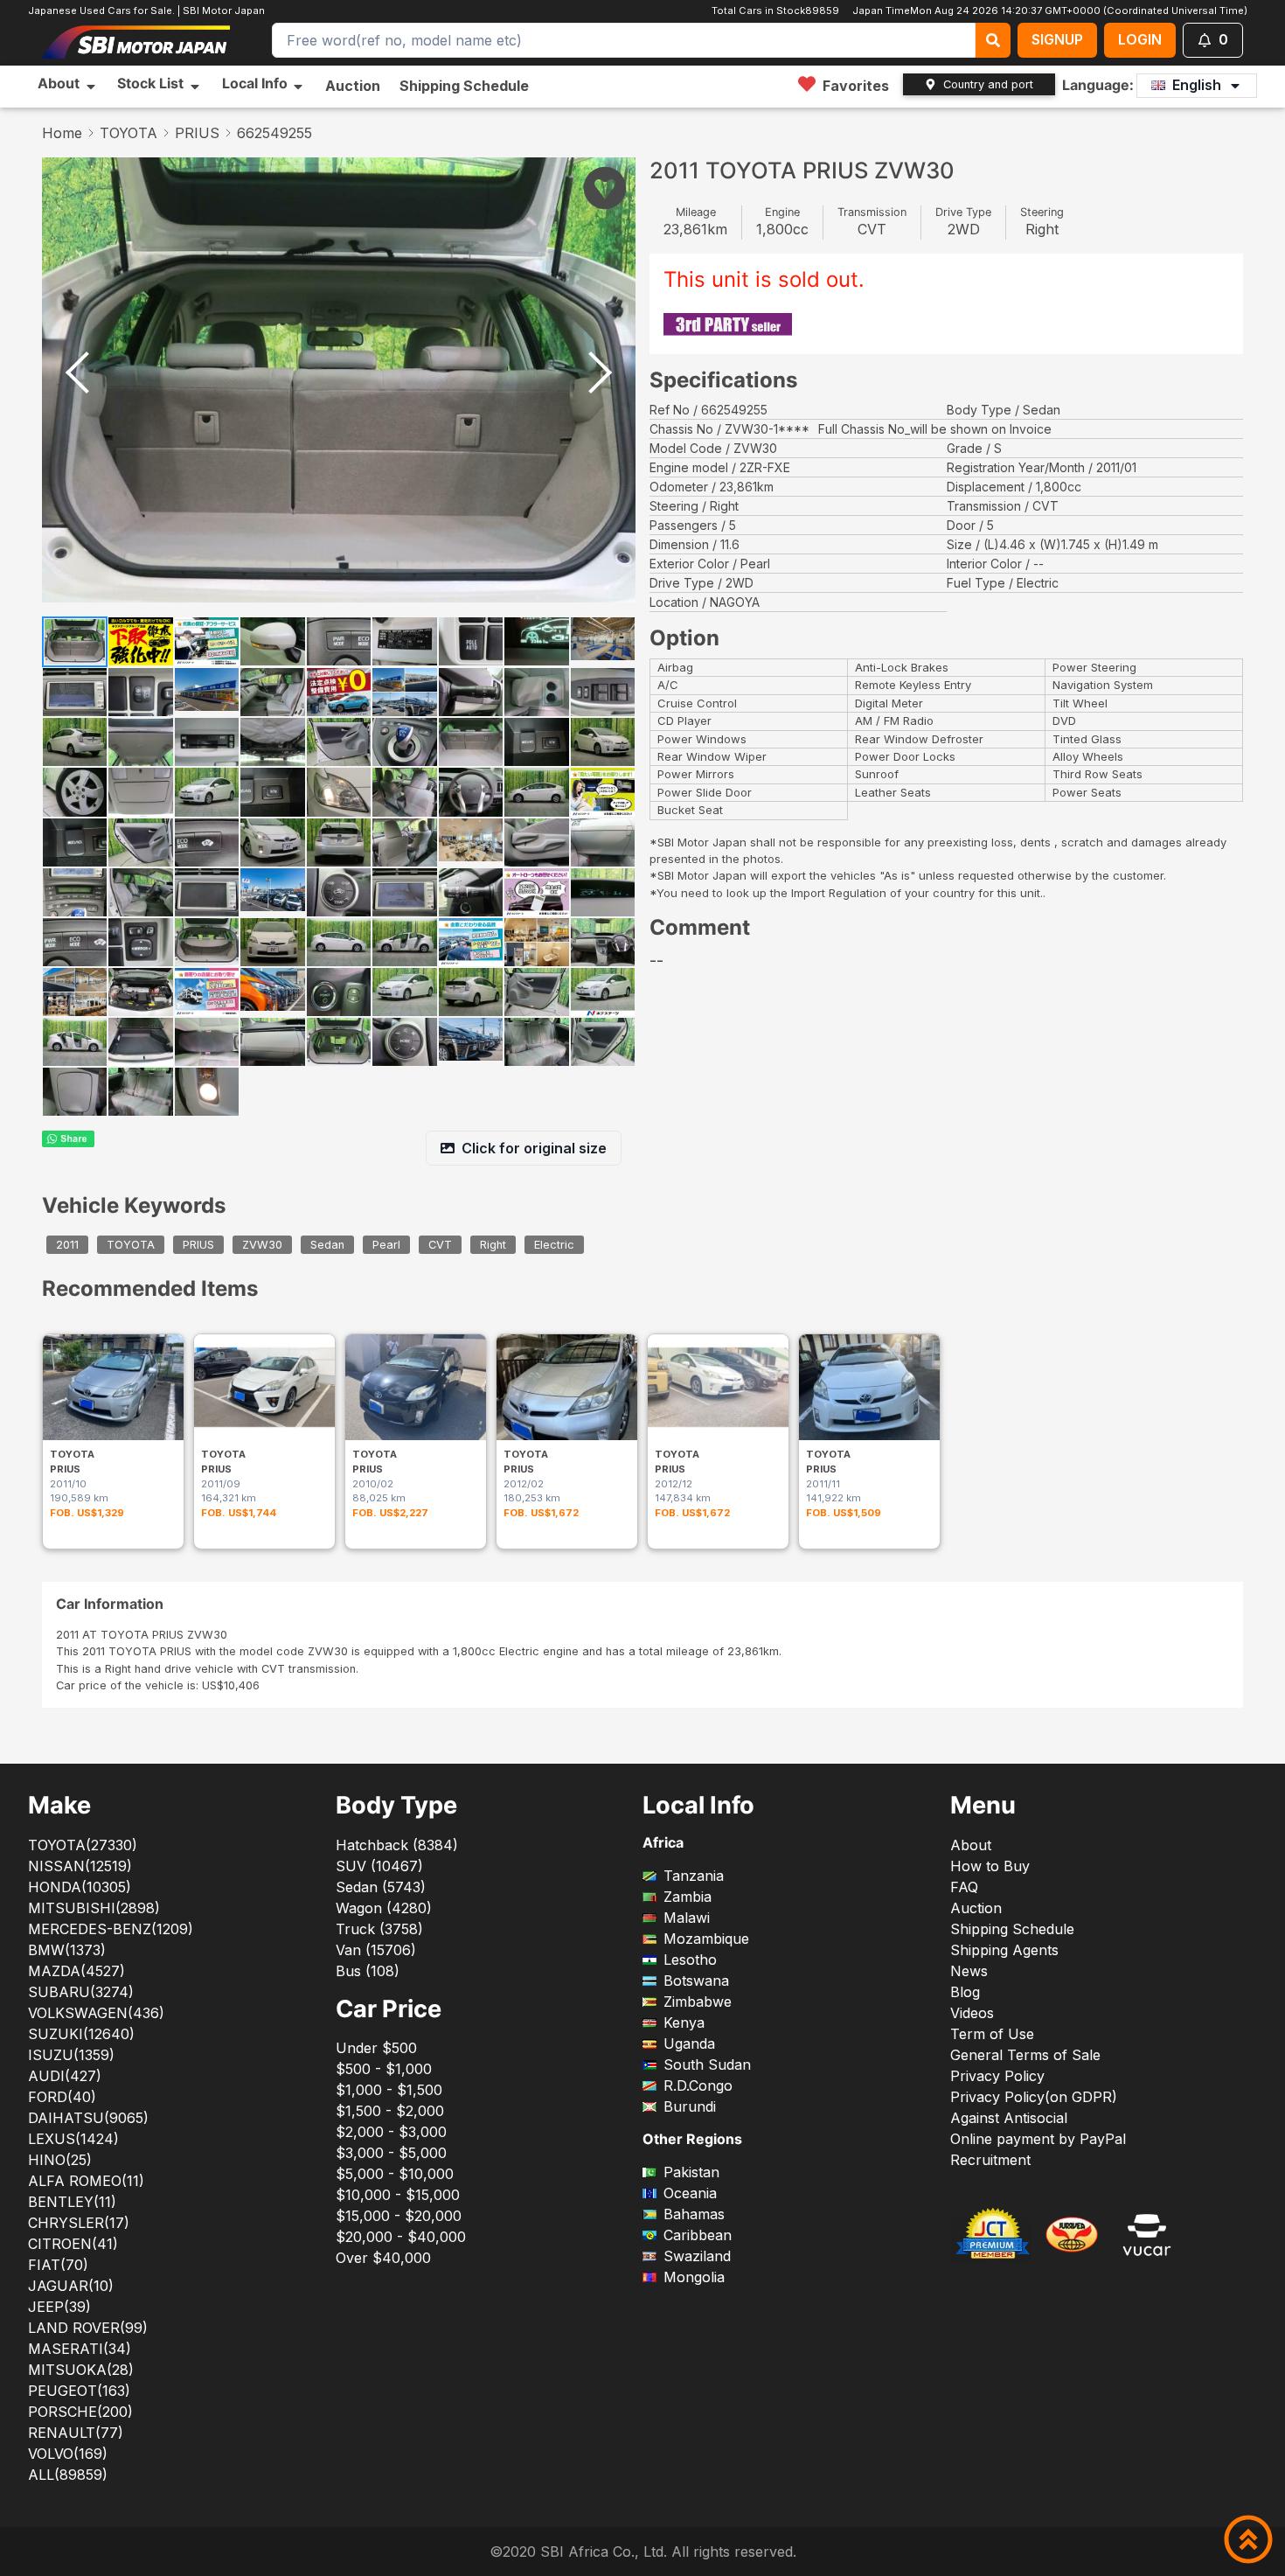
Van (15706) (376, 1950)
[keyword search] (993, 40)
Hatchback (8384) (397, 1845)
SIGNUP (1057, 39)
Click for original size (534, 1148)
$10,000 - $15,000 (398, 2195)
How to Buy (990, 1866)
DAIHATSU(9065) (88, 2118)
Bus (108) (368, 1971)
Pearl (386, 1245)
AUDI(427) (65, 2076)
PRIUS (197, 133)
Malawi (687, 1918)
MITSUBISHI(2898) (94, 1908)
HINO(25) (60, 2160)
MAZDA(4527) (76, 1971)
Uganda (689, 2043)
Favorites (856, 86)
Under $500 (376, 2048)
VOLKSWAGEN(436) (96, 2013)
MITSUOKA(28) (81, 2370)
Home (62, 133)
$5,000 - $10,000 (395, 2174)
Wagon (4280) (384, 1908)
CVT (440, 1245)
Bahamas (694, 2214)
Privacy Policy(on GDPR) (1034, 2097)
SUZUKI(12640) (81, 2034)
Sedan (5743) (381, 1887)
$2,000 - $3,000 (391, 2132)
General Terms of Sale (1025, 2055)
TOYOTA (128, 133)
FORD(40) (62, 2097)
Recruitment (990, 2160)
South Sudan (707, 2064)
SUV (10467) (379, 1866)
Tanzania (694, 1876)
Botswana (696, 1981)
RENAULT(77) (76, 2433)
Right (493, 1245)
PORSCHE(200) (80, 2412)
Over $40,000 (383, 2258)
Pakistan (691, 2172)
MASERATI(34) (80, 2349)
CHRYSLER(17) (79, 2223)
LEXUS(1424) (73, 2139)
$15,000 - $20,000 (399, 2216)
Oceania (690, 2193)
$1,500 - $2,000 (390, 2111)
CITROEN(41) (73, 2244)
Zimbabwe (698, 2002)
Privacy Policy (997, 2076)
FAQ (964, 1887)
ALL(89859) (68, 2475)
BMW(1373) (67, 1950)
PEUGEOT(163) (79, 2391)
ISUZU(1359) (71, 2055)
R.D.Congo (698, 2085)
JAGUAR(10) (71, 2286)
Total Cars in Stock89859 (774, 10)
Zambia (688, 1897)
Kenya (684, 2023)
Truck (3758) (379, 1929)
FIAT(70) (58, 2265)
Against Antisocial (1009, 2118)
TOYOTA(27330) (83, 1845)
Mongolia (694, 2277)
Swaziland (697, 2256)
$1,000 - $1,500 (389, 2090)
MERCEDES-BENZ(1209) (111, 1929)
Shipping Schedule (464, 86)
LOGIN (1140, 39)
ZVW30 (262, 1245)
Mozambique (706, 1939)
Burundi (690, 2106)
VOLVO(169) (68, 2454)
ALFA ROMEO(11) (86, 2181)
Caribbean (698, 2235)
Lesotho (690, 1960)
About (971, 1845)
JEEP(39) (59, 2307)
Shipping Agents (1004, 1950)
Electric (554, 1245)
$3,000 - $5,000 (391, 2153)
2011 (67, 1245)
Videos (972, 2013)
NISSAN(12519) (80, 1866)
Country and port (988, 84)
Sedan (327, 1245)
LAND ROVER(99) (88, 2328)
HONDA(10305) (80, 1887)
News (969, 1971)
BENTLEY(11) (72, 2202)
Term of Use (992, 2034)
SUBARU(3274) (81, 1992)
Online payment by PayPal (1038, 2139)
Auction (353, 86)
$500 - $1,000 (384, 2069)
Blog (965, 1992)
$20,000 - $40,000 (401, 2237)
